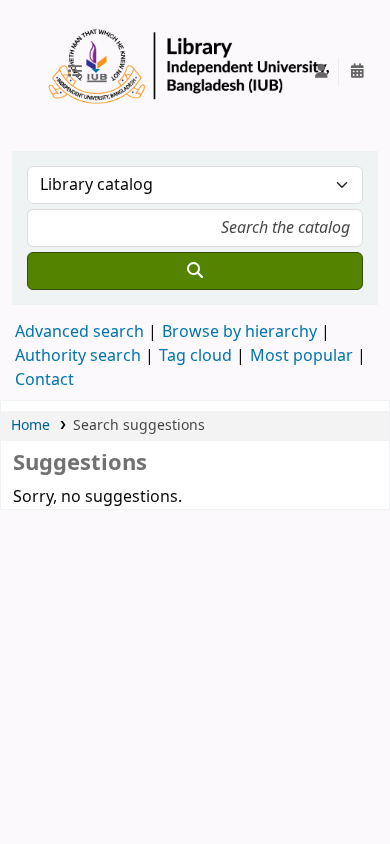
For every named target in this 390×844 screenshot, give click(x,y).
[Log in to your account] (321, 72)
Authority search (78, 356)
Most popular (301, 356)
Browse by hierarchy (239, 332)
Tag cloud (195, 356)
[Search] (195, 271)
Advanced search (79, 332)
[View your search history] (357, 72)
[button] (83, 72)
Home (30, 425)
